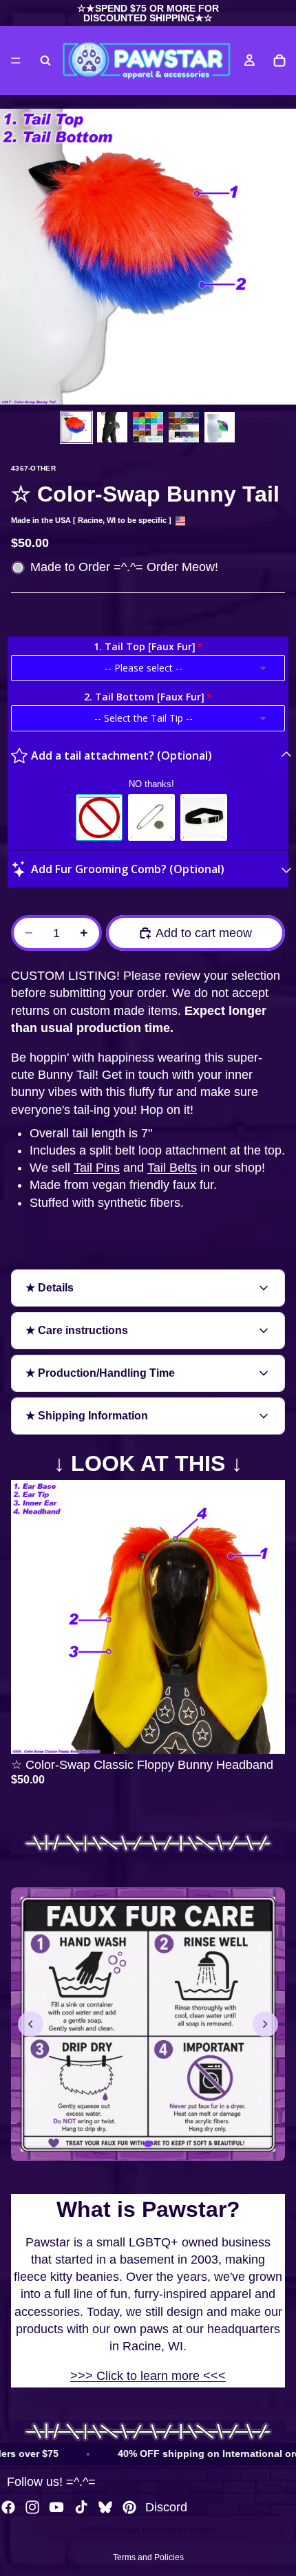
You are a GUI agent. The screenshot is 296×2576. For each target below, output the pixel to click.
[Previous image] (31, 2025)
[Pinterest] (129, 2507)
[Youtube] (56, 2507)
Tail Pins (97, 1168)
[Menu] (16, 61)
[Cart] (279, 61)
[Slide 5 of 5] (220, 427)
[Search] (45, 61)
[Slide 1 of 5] (76, 427)
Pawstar (124, 2530)
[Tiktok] (81, 2507)
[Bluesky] (105, 2507)
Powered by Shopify (180, 2530)
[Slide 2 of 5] (112, 427)
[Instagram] (32, 2507)
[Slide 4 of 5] (184, 427)
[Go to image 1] (148, 2144)
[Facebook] (8, 2507)
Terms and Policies (148, 2557)
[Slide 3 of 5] (148, 427)
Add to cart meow (204, 933)
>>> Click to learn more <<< (148, 2376)
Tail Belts (172, 1168)
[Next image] (265, 2025)
